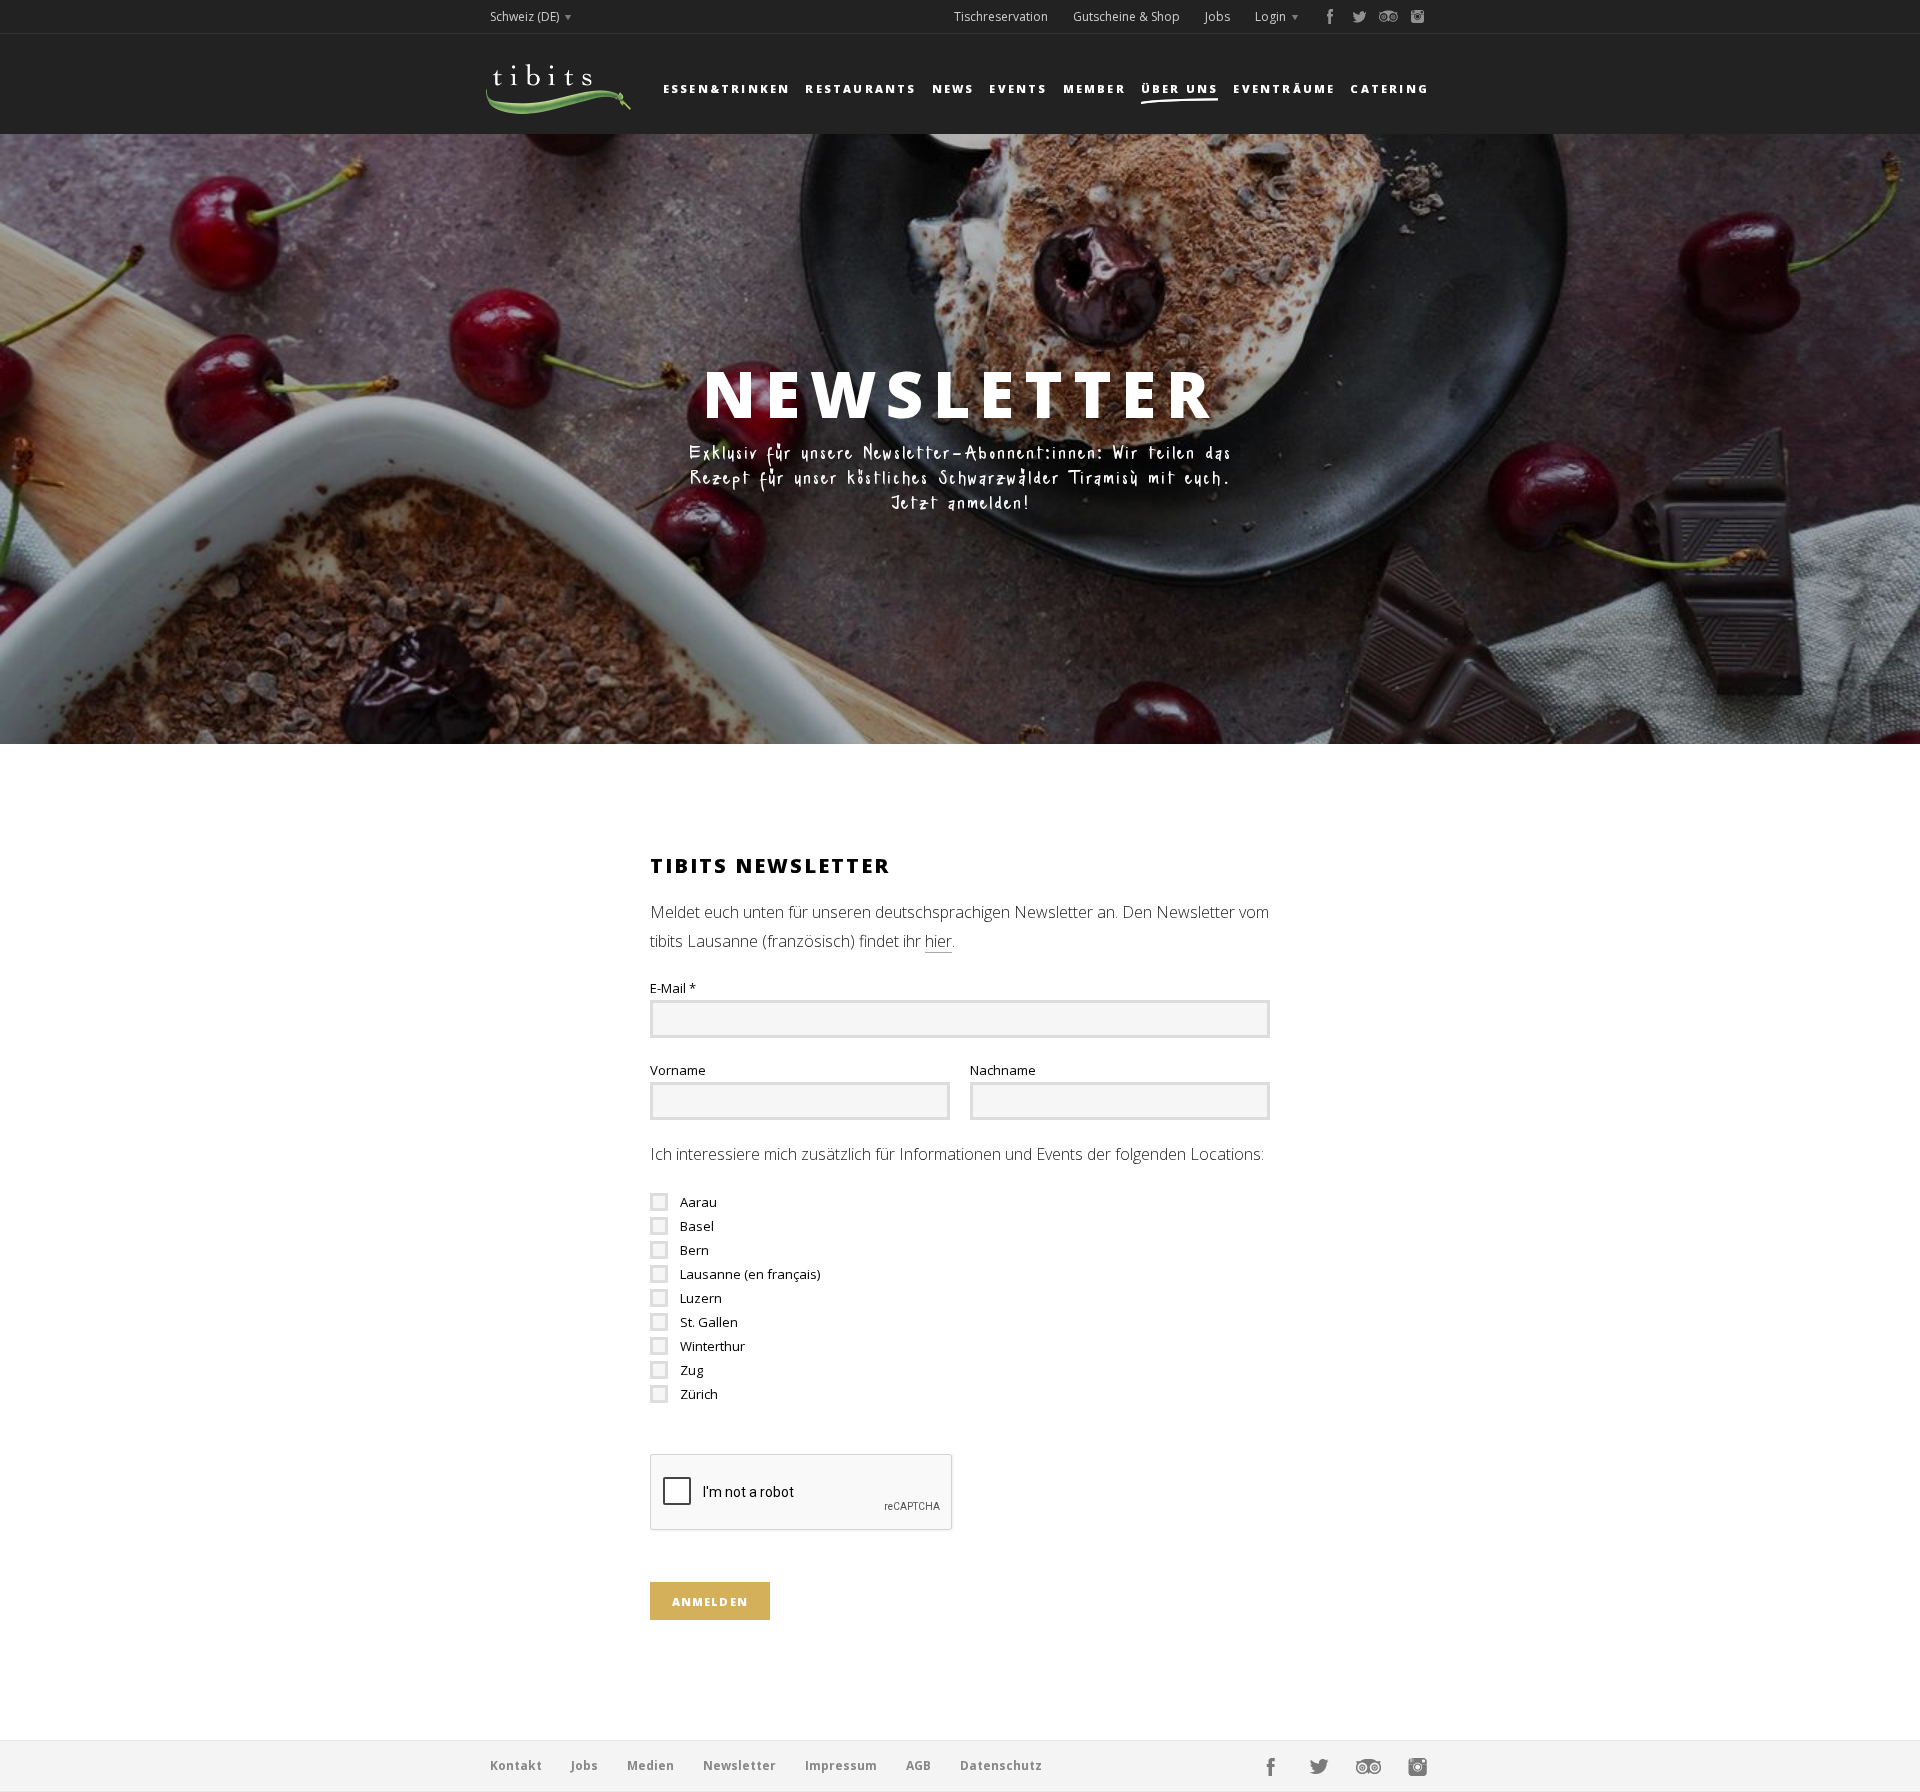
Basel (697, 1226)
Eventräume (1284, 88)
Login (1270, 16)
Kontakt (516, 1765)
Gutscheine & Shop (1126, 16)
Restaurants (860, 88)
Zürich (699, 1394)
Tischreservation (1001, 16)
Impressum (841, 1765)
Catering (1389, 88)
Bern (694, 1250)
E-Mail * (673, 988)
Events (1018, 88)
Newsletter (739, 1765)
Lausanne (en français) (750, 1274)
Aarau (698, 1202)
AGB (918, 1765)
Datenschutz (1001, 1765)
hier (938, 941)
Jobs (1217, 16)
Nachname (1003, 1070)
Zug (691, 1370)
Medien (650, 1765)
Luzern (701, 1298)
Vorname (678, 1070)
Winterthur (712, 1346)
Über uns (1180, 88)
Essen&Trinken (727, 88)
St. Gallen (709, 1322)
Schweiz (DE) (524, 16)
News (953, 88)
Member (1094, 88)
